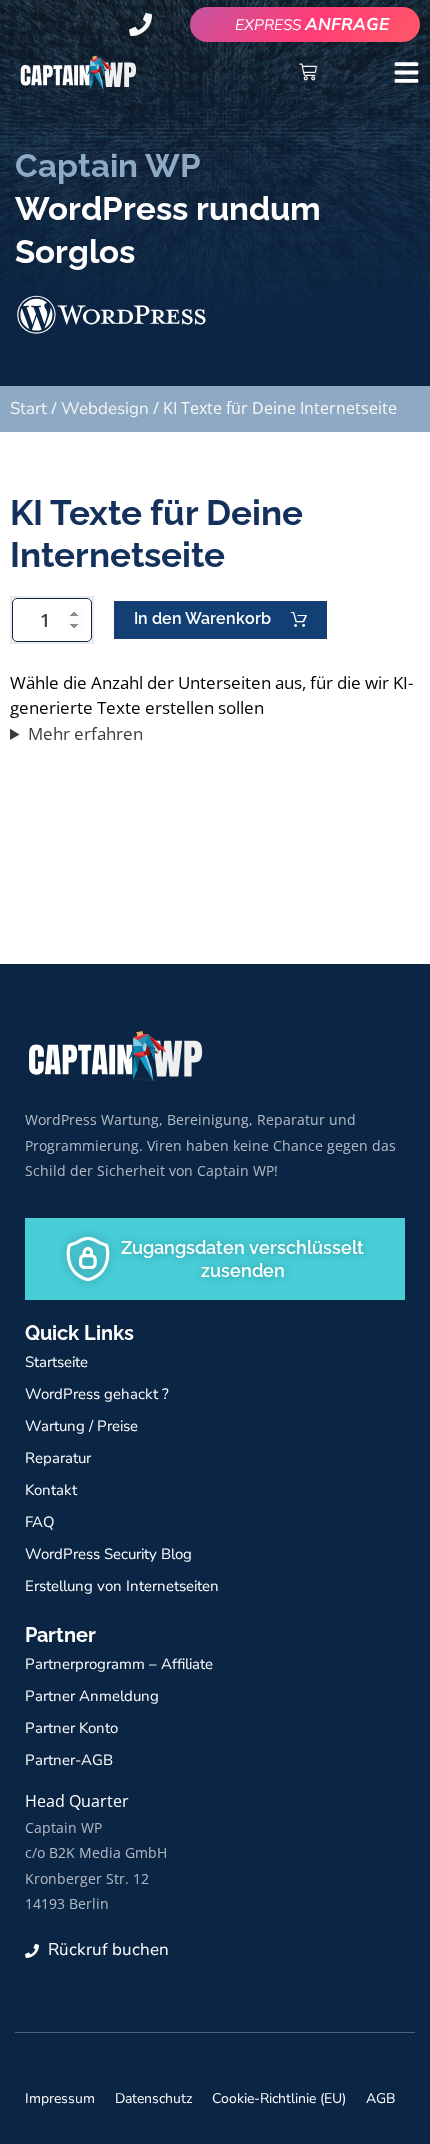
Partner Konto (71, 1728)
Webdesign (105, 408)
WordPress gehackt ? (97, 1394)
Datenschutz (153, 2098)
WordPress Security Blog (108, 1554)
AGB (380, 2098)
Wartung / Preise (81, 1426)
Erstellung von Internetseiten (122, 1586)
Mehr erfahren (85, 733)
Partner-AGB (69, 1760)
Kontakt (51, 1490)
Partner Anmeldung (92, 1696)
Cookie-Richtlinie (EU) (279, 2098)
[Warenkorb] (308, 72)
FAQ (40, 1522)
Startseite (56, 1362)
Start (28, 408)
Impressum (60, 2098)
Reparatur (58, 1458)
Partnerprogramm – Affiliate (119, 1664)
